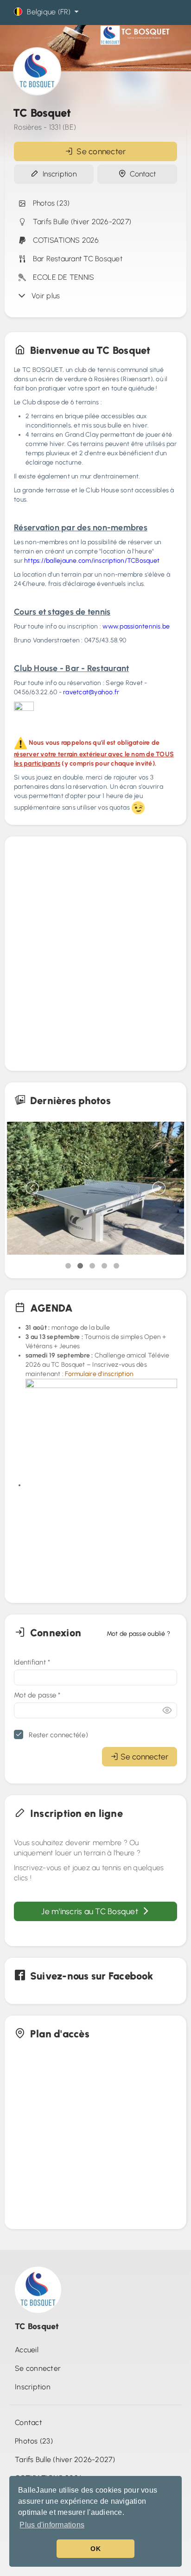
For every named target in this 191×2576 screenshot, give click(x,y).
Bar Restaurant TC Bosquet (76, 259)
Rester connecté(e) (57, 1735)
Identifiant (32, 1662)
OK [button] (95, 2549)
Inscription (58, 174)
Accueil (27, 2350)
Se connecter (99, 151)
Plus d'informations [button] (52, 2525)
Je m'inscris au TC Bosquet (92, 1911)
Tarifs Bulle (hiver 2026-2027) (80, 222)
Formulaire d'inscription (99, 1374)
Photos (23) (49, 203)
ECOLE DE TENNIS (61, 277)
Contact (141, 174)
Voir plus (44, 296)
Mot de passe (37, 1695)
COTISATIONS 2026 (64, 240)
